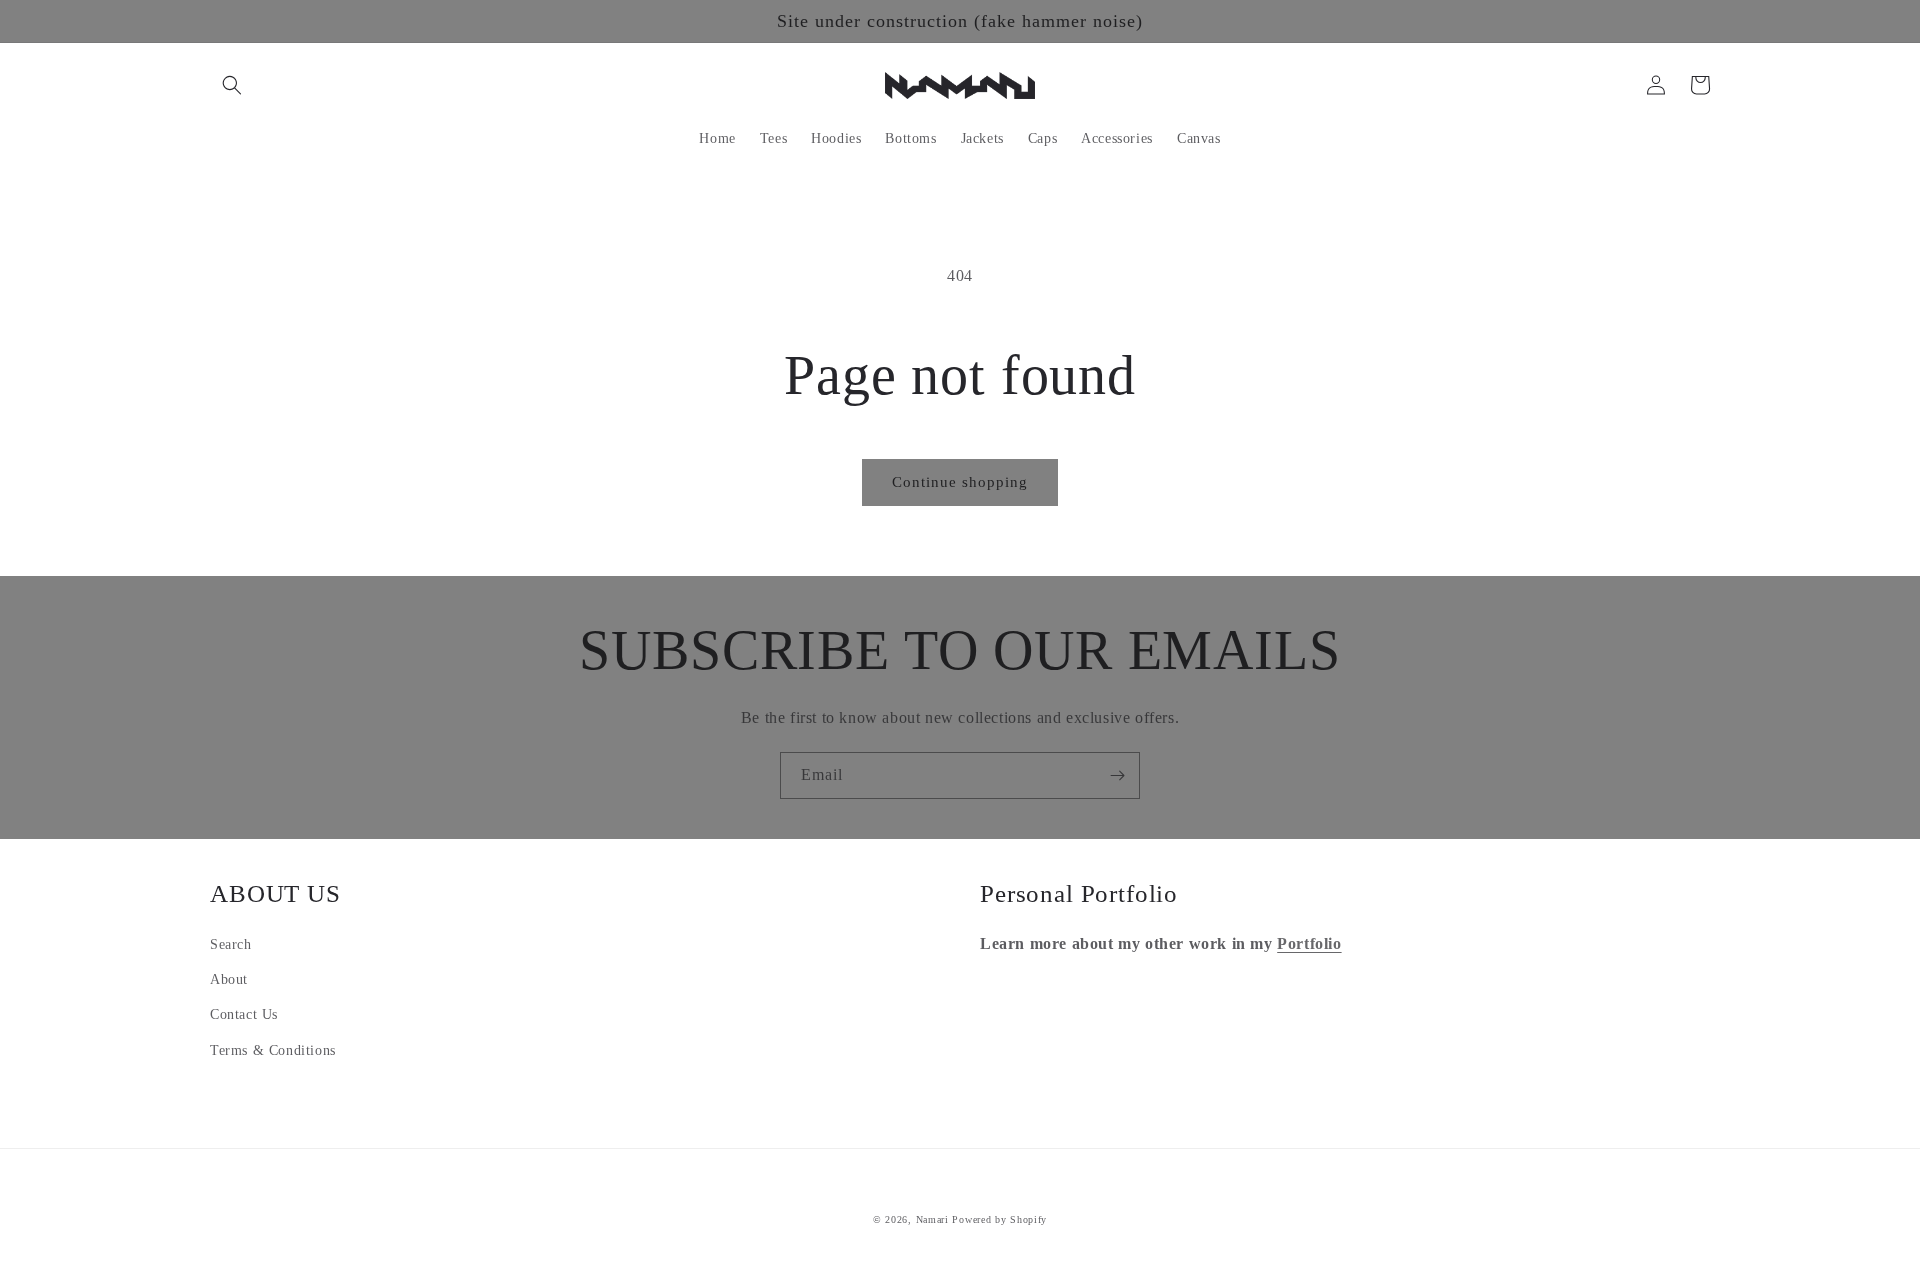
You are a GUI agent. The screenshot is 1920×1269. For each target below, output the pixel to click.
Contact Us (244, 1014)
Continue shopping (960, 482)
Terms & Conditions (273, 1050)
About (229, 979)
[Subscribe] (1117, 775)
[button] (232, 85)
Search (231, 944)
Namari (932, 1219)
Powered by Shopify (999, 1219)
